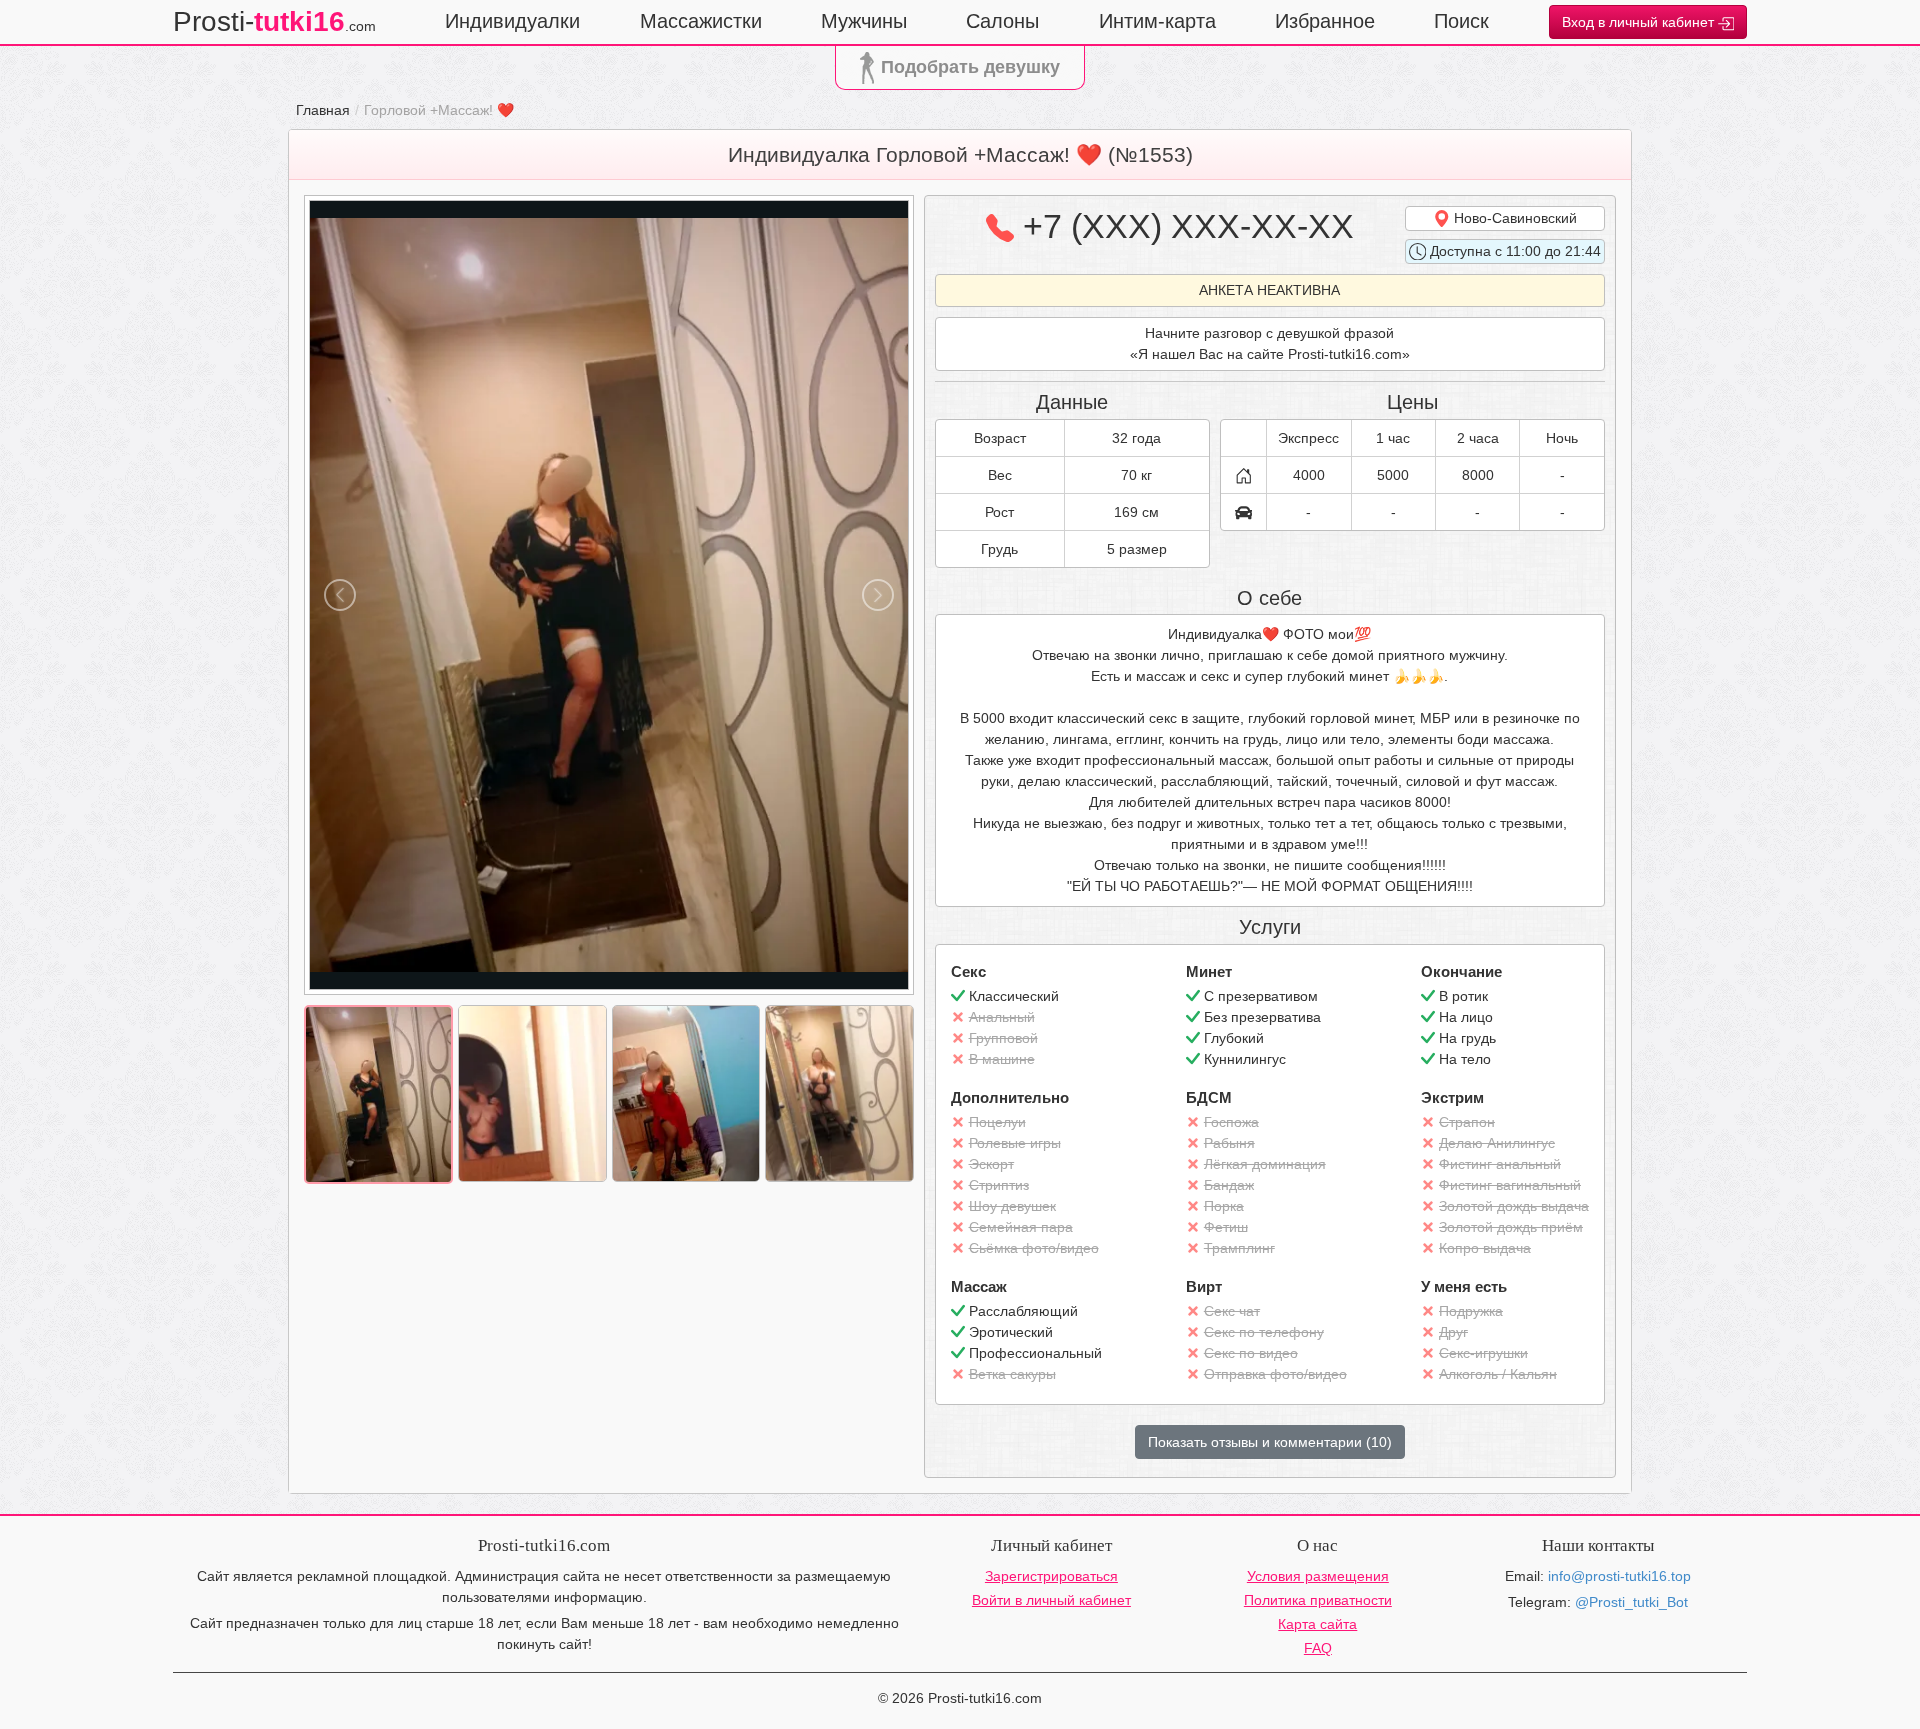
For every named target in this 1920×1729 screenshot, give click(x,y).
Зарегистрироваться (1051, 1576)
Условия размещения (1318, 1576)
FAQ (1318, 1648)
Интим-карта (1157, 21)
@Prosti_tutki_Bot (1631, 1602)
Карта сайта (1317, 1624)
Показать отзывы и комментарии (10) (1270, 1442)
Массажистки (701, 21)
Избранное (1325, 21)
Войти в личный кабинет (1051, 1600)
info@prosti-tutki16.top (1619, 1576)
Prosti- (274, 21)
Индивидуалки (512, 21)
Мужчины (864, 21)
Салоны (1002, 21)
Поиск (1461, 21)
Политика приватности (1318, 1600)
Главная (323, 110)
